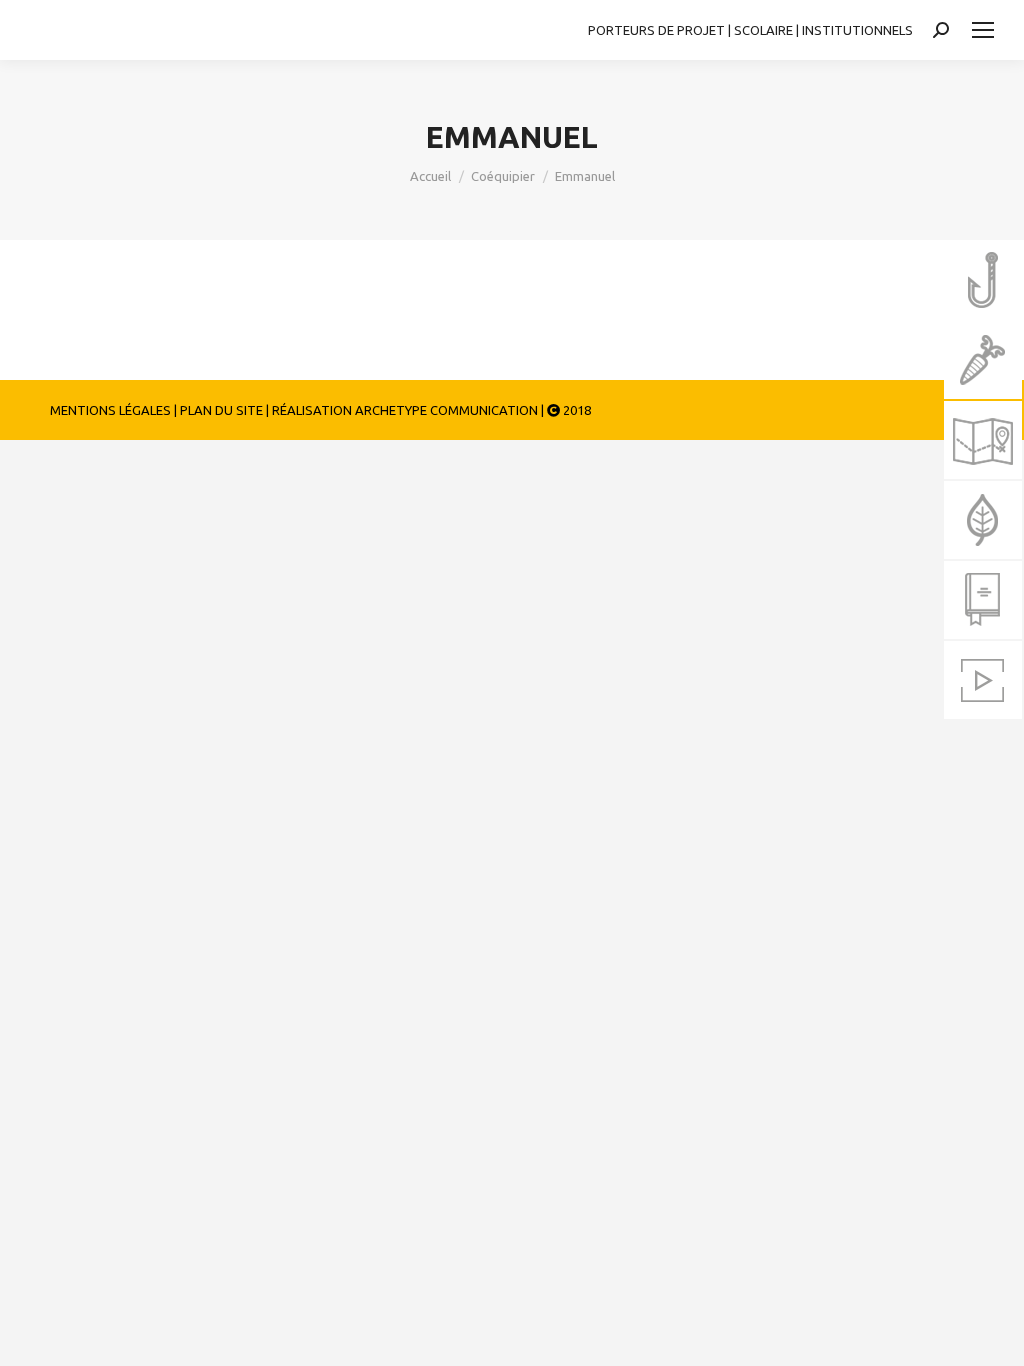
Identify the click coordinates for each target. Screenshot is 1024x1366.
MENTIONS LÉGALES (110, 410)
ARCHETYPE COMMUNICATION (446, 410)
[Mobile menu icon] (983, 30)
